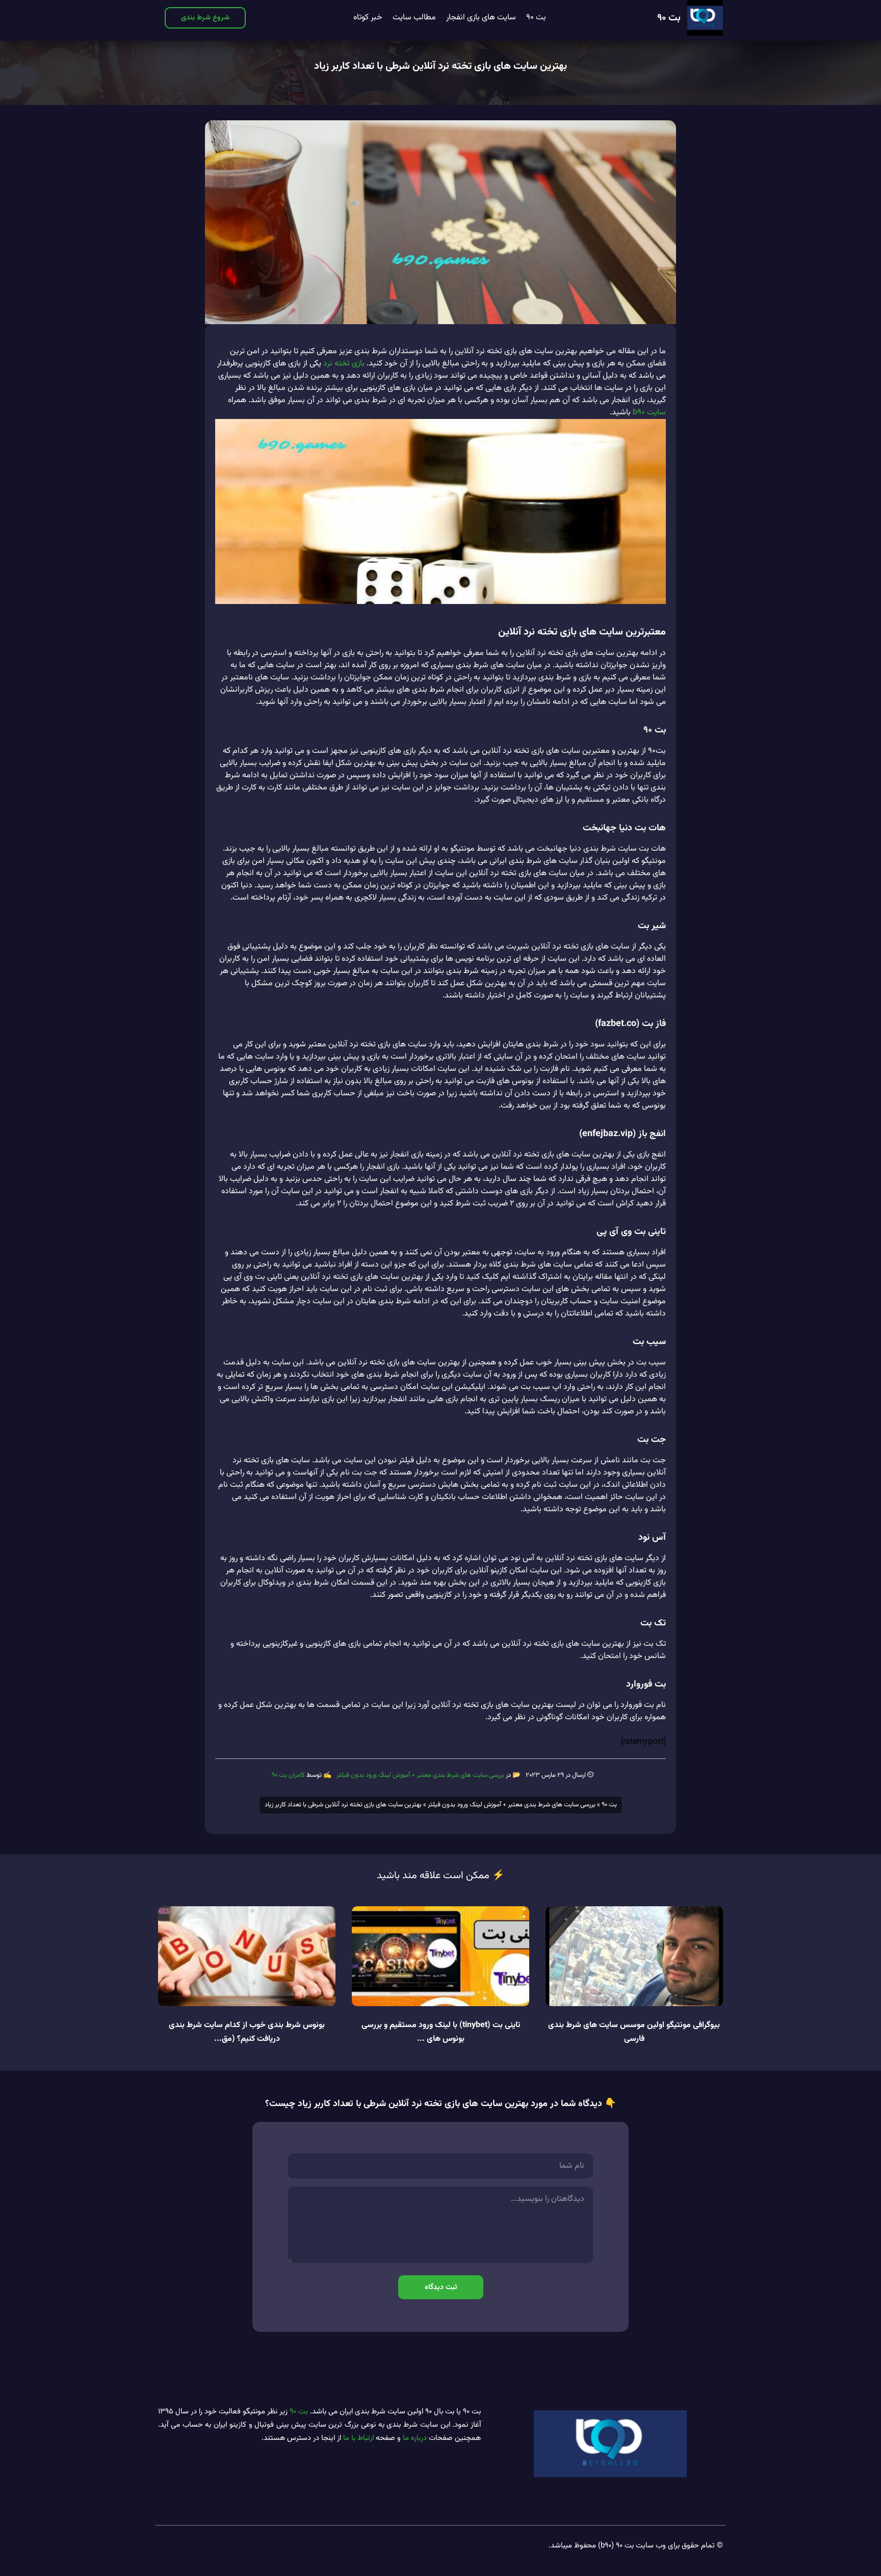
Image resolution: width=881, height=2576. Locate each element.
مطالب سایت (414, 18)
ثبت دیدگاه (441, 2287)
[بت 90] (705, 18)
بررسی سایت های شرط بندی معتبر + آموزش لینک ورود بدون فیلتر (420, 1775)
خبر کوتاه (368, 18)
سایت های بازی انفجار (481, 18)
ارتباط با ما (358, 2438)
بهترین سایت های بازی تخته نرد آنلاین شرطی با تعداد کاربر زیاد (440, 66)
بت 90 (669, 18)
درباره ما (415, 2438)
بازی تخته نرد (344, 364)
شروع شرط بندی (205, 18)
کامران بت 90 (288, 1775)
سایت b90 (649, 413)
